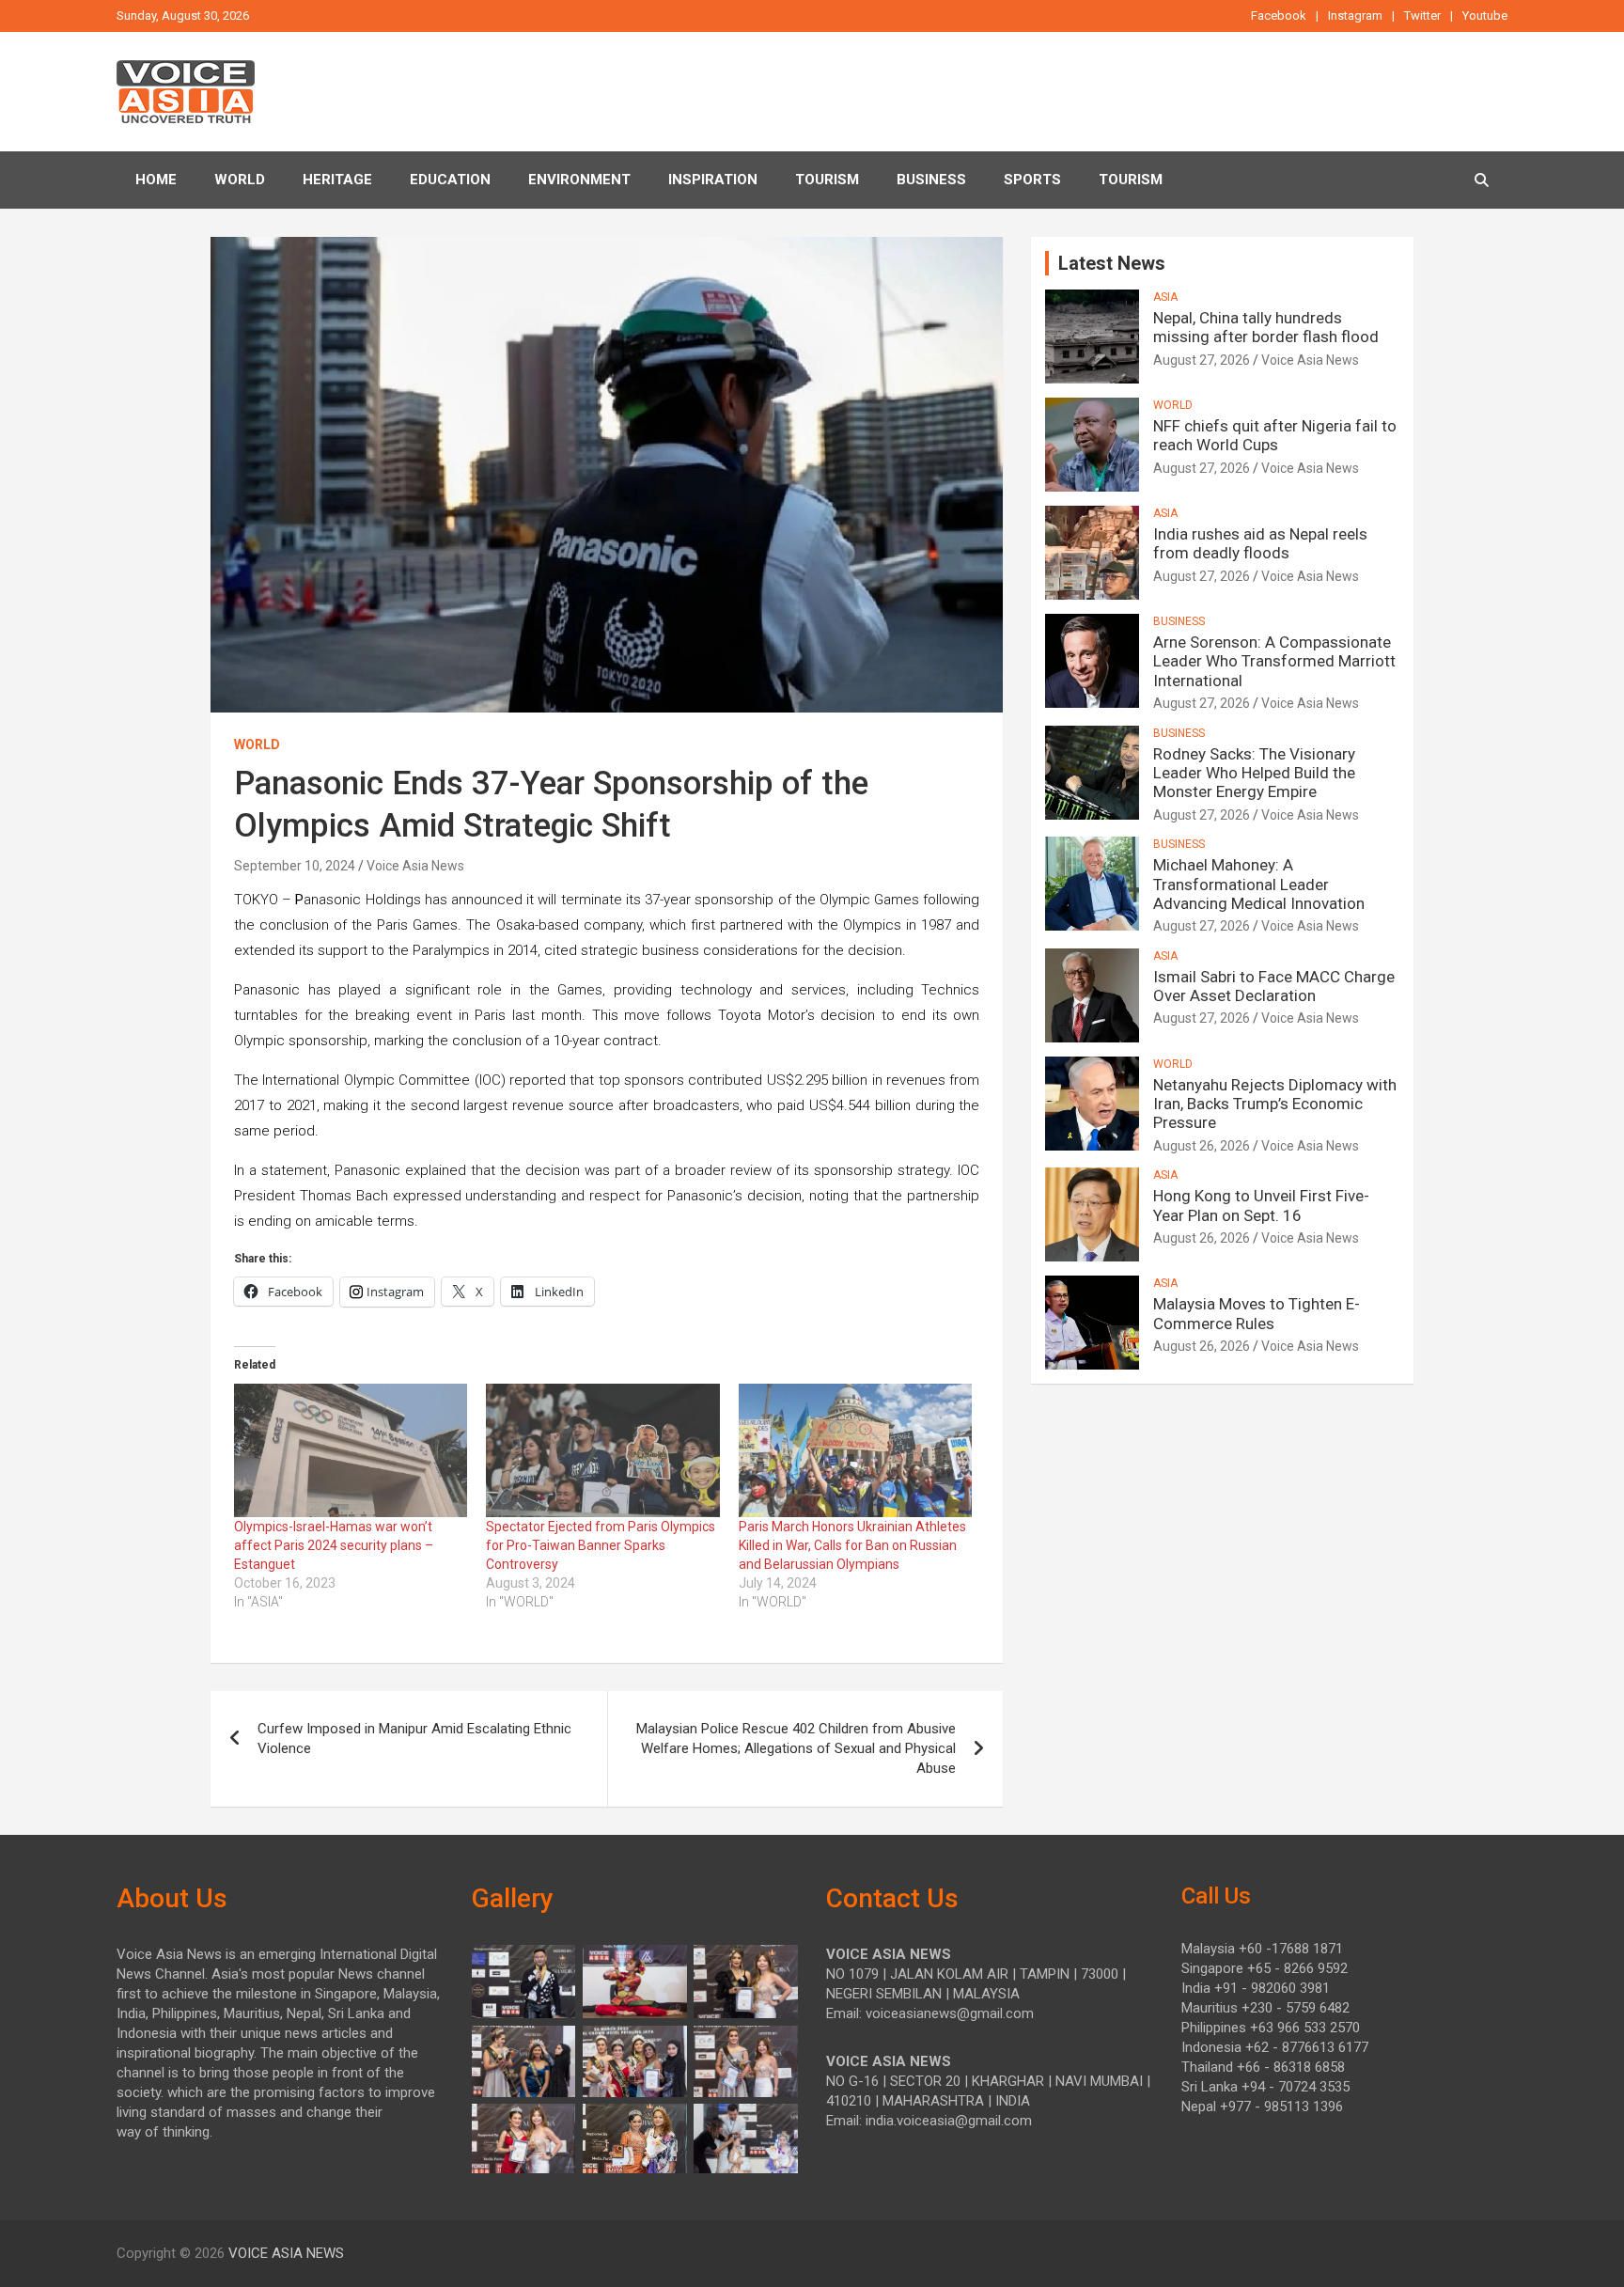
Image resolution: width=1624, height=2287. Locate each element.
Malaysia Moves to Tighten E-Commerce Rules (1257, 1313)
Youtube (1485, 16)
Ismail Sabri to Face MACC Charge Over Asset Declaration (1274, 986)
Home (156, 180)
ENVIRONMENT (579, 180)
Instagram (1355, 16)
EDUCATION (450, 180)
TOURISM (827, 180)
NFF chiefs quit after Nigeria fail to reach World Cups (1275, 435)
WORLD (257, 744)
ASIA (1165, 297)
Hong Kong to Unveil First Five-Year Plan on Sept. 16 (1261, 1205)
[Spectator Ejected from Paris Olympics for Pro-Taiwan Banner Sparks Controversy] (602, 1450)
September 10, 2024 (295, 866)
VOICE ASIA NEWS (286, 2253)
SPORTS (1032, 180)
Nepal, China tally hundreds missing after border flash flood (1266, 327)
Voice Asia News (415, 866)
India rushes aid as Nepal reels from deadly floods (1260, 543)
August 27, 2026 (1202, 360)
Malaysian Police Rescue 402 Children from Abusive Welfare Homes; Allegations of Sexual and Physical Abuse (796, 1748)
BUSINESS (931, 180)
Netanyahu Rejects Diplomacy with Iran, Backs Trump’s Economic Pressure (1275, 1104)
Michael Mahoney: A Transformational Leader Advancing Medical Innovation (1259, 884)
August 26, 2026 (1202, 1146)
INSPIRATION (713, 180)
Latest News (1112, 263)
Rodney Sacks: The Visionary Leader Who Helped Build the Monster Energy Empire (1254, 773)
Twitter (1422, 16)
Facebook (1279, 16)
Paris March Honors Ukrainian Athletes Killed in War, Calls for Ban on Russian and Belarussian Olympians (852, 1545)
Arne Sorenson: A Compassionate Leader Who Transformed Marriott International (1274, 661)
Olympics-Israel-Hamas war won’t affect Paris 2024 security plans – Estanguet (334, 1545)
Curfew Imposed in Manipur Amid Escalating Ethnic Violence (414, 1739)
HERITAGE (337, 180)
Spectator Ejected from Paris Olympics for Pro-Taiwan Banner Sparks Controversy (601, 1545)
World (240, 180)
